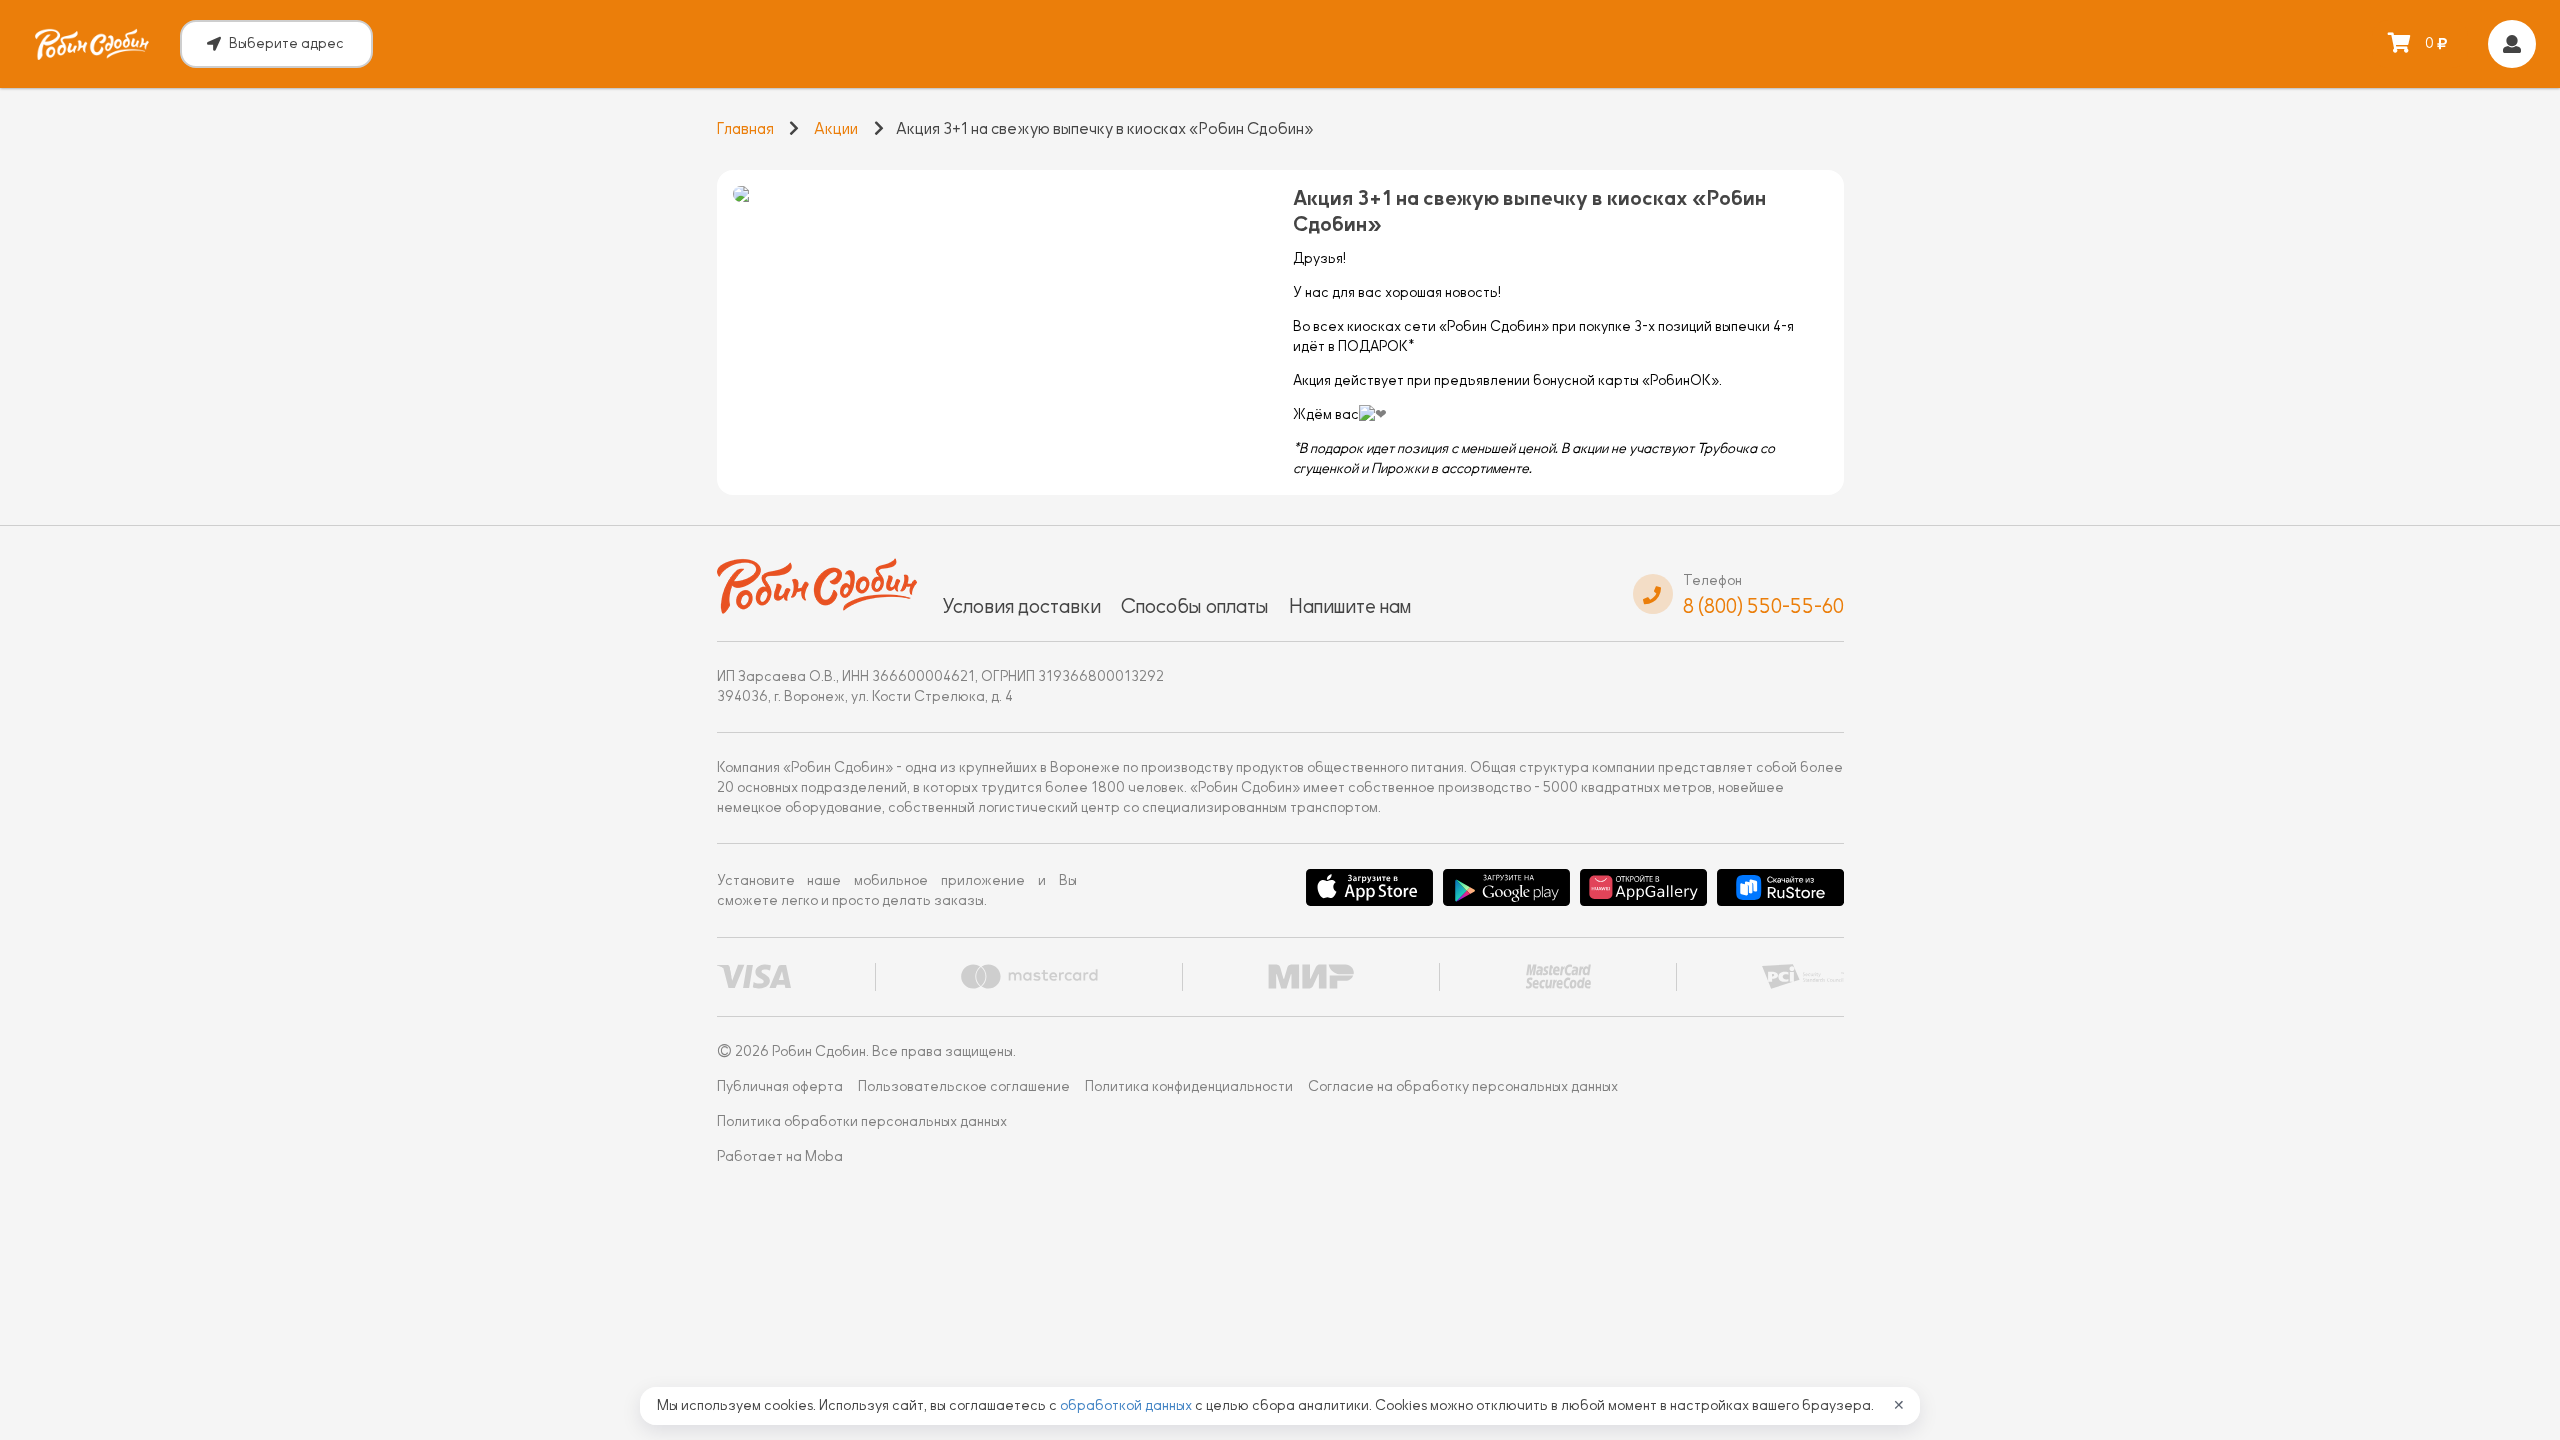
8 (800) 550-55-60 (1763, 606)
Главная (745, 129)
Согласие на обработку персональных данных (1463, 1086)
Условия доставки (1021, 606)
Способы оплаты (1195, 606)
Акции (836, 129)
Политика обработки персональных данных (862, 1121)
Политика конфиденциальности (1189, 1086)
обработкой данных (1127, 1405)
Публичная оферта (780, 1086)
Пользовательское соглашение (964, 1086)
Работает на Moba (780, 1156)
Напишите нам (1350, 606)
